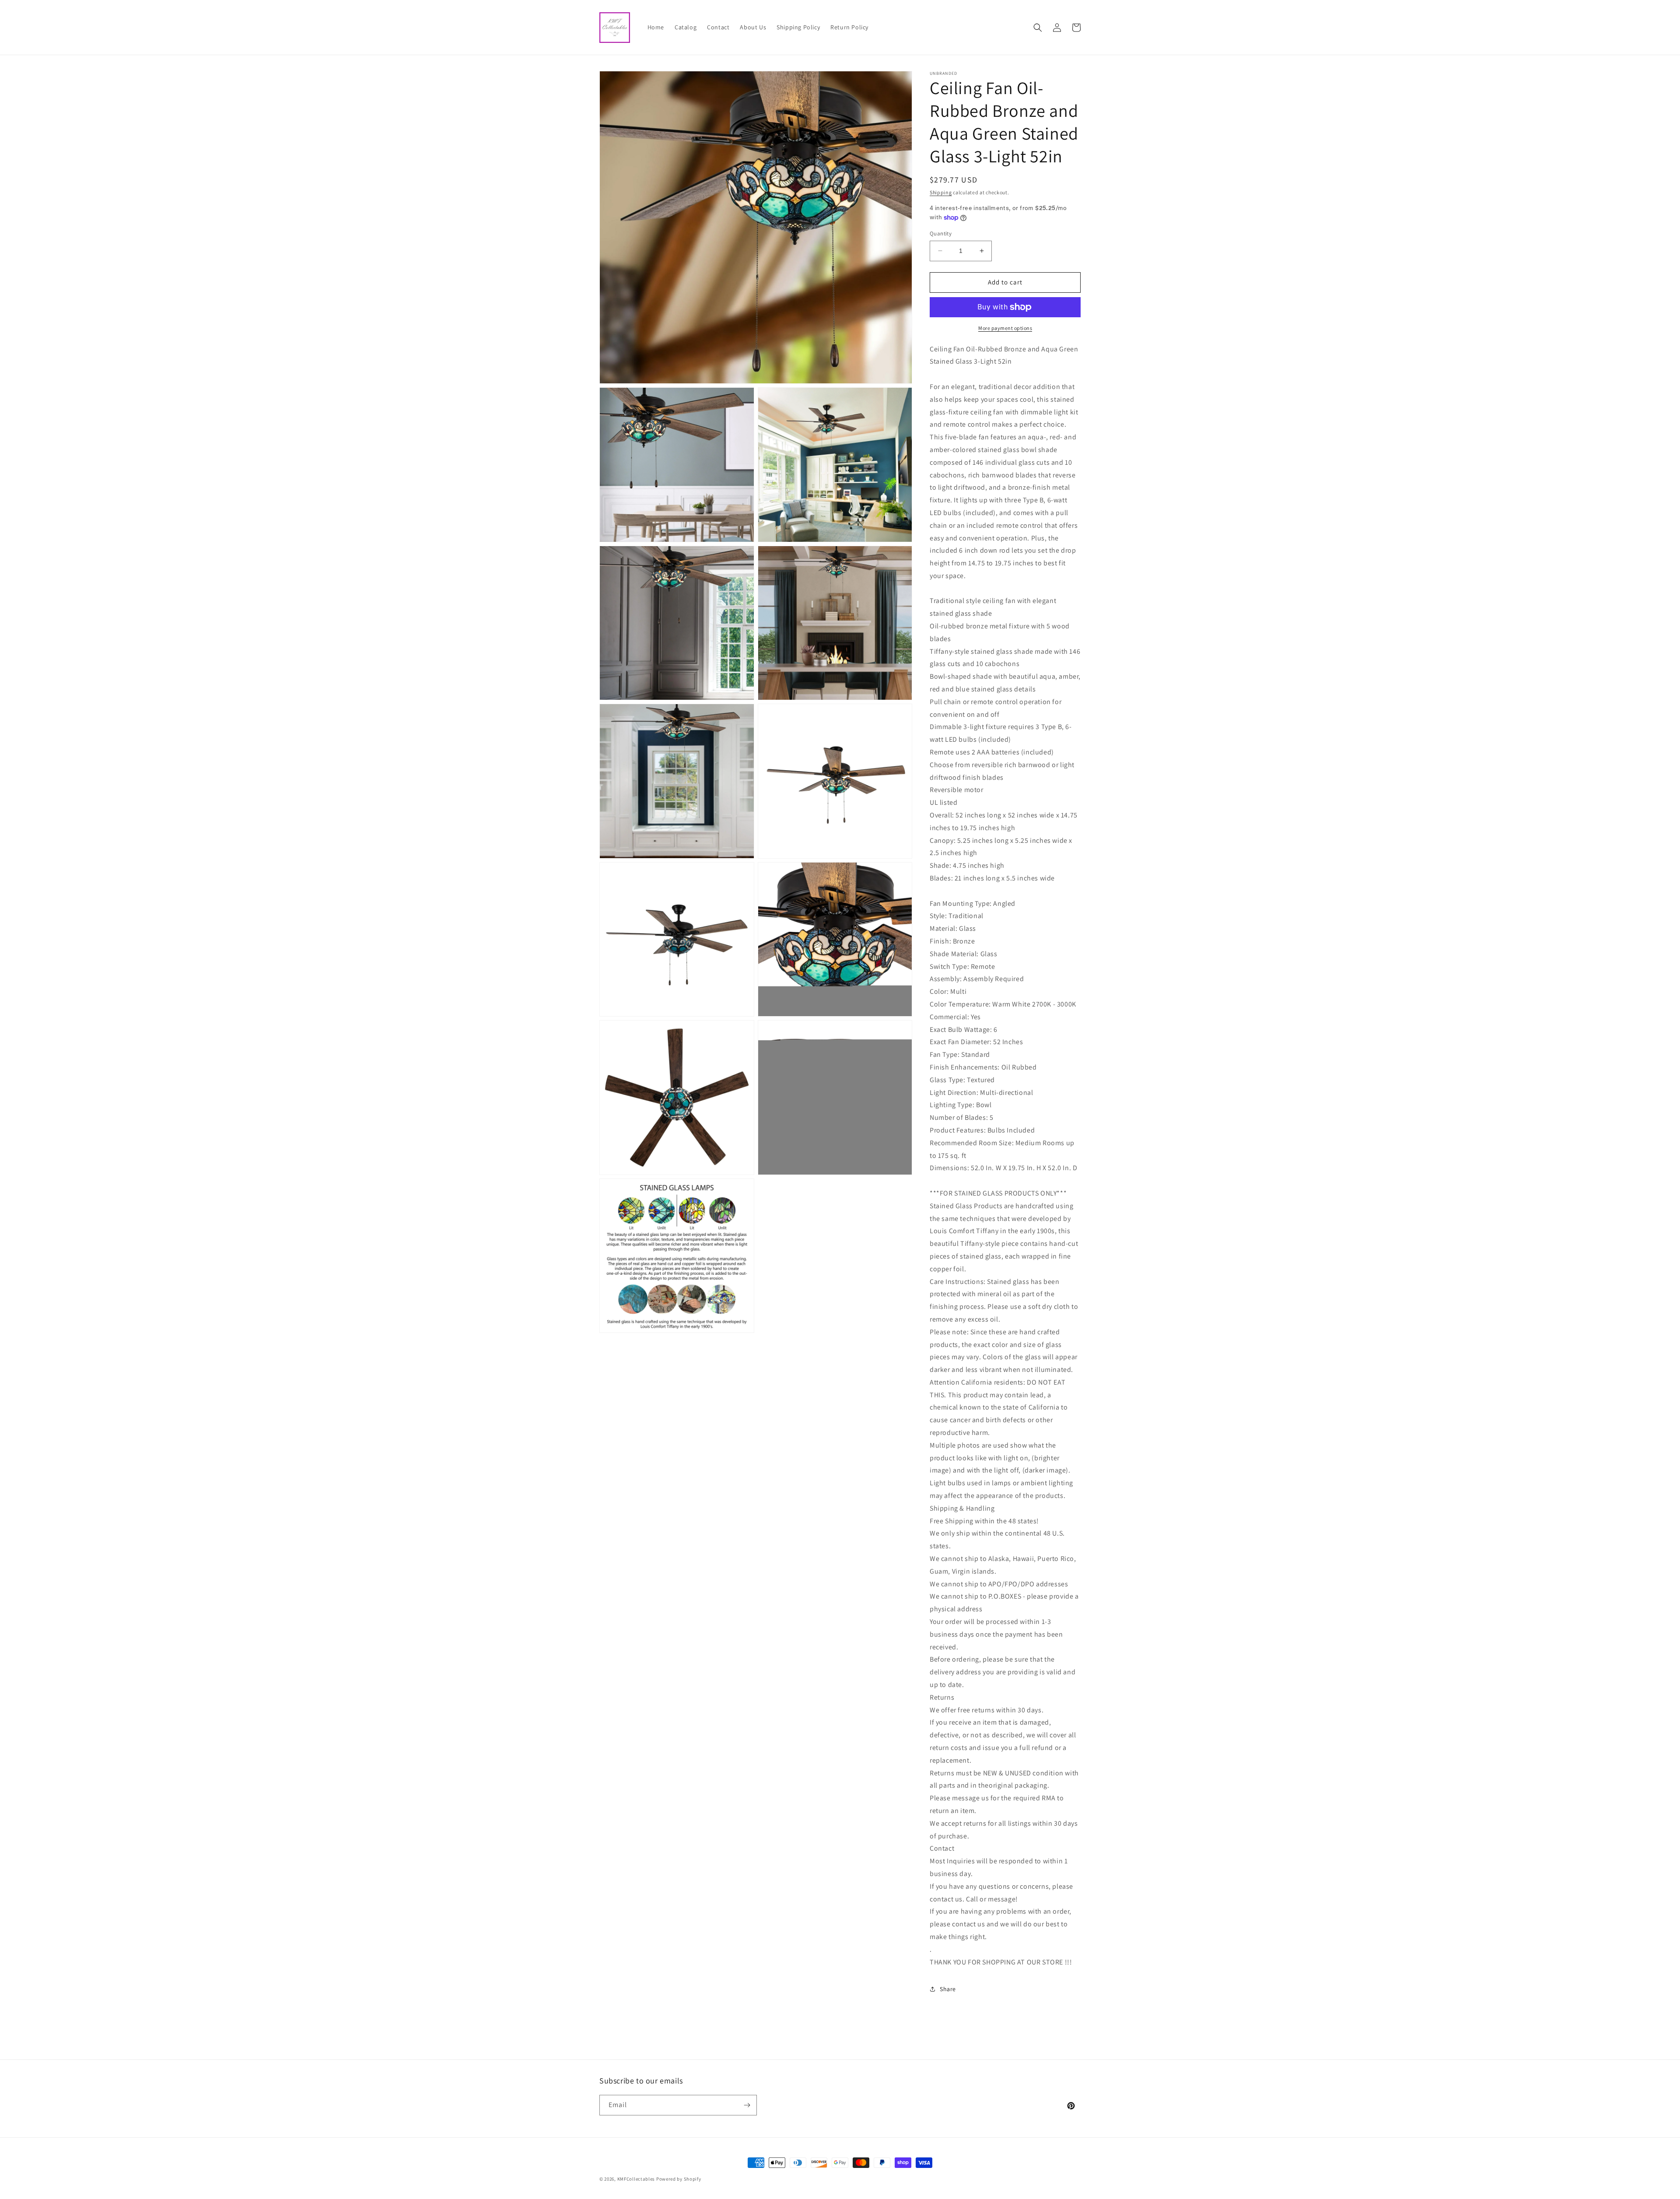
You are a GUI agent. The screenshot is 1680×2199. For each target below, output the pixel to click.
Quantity (941, 233)
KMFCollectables (636, 2179)
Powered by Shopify (679, 2179)
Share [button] (948, 1989)
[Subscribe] (747, 2105)
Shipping (941, 192)
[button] (1038, 28)
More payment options (1005, 328)
